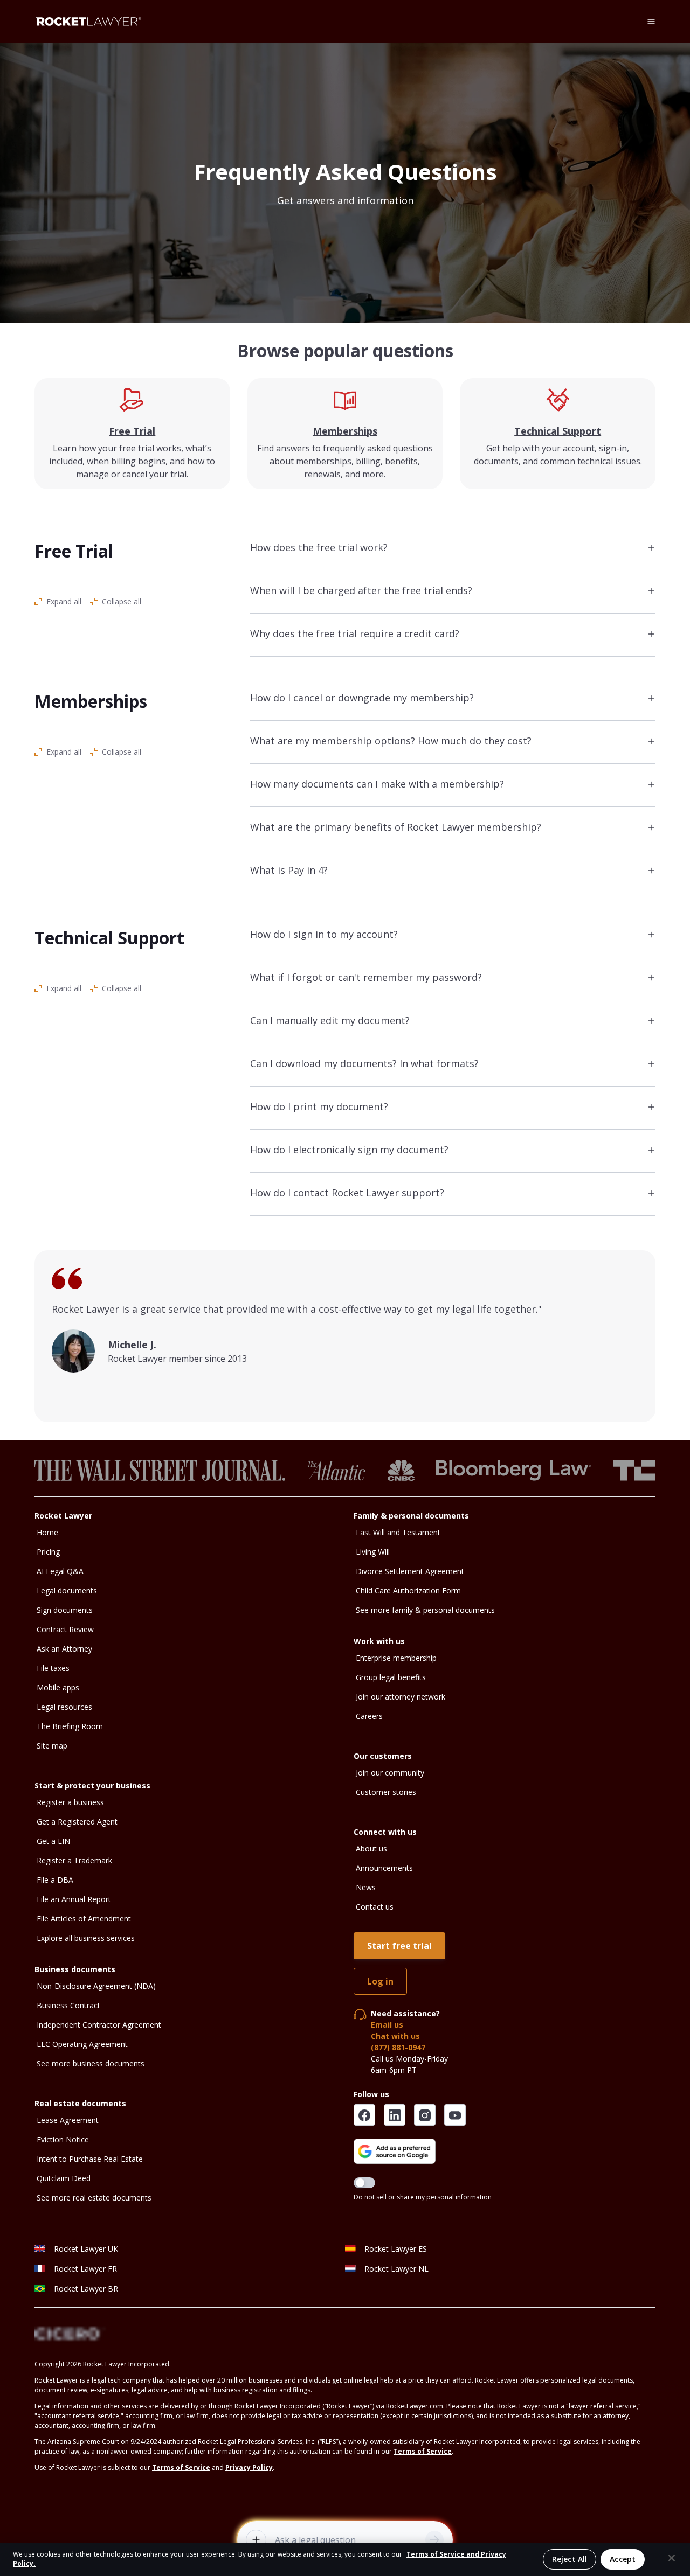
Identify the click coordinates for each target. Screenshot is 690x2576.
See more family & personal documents (425, 1610)
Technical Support (558, 431)
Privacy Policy (249, 2467)
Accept (623, 2559)
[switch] (364, 2183)
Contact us (375, 1907)
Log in (380, 1981)
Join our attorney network (401, 1697)
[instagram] (425, 2115)
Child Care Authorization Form (408, 1590)
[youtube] (455, 2115)
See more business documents (91, 2063)
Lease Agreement (68, 2120)
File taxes (53, 1668)
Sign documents (65, 1610)
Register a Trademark (74, 1860)
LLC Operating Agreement (82, 2044)
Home (47, 1532)
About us (371, 1849)
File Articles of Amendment (84, 1919)
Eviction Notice (63, 2139)
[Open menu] (651, 22)
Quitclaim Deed (64, 2178)
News (366, 1887)
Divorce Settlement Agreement (410, 1571)
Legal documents (67, 1590)
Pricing (48, 1552)
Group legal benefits (391, 1677)
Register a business (70, 1802)
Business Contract (68, 2005)
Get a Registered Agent (77, 1822)
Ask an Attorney (64, 1649)
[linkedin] (395, 2115)
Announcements (384, 1868)
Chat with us (395, 2036)
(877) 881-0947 (398, 2047)
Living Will (373, 1552)
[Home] (88, 22)
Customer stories (386, 1792)
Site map (52, 1746)
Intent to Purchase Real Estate (90, 2159)
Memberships (345, 431)
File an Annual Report (74, 1899)
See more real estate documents (94, 2198)
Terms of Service (423, 2451)
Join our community (390, 1773)
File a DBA (55, 1880)
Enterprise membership (396, 1658)
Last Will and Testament (398, 1532)
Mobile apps (58, 1687)
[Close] (672, 2558)
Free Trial (132, 431)
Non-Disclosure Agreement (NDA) (96, 1986)
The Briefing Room (70, 1726)
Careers (369, 1716)
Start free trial (399, 1946)
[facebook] (364, 2115)
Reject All (570, 2559)
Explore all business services (86, 1938)
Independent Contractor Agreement (99, 2025)
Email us (387, 2025)
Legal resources (64, 1707)
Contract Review (65, 1629)
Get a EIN (53, 1841)
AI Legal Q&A (60, 1571)
